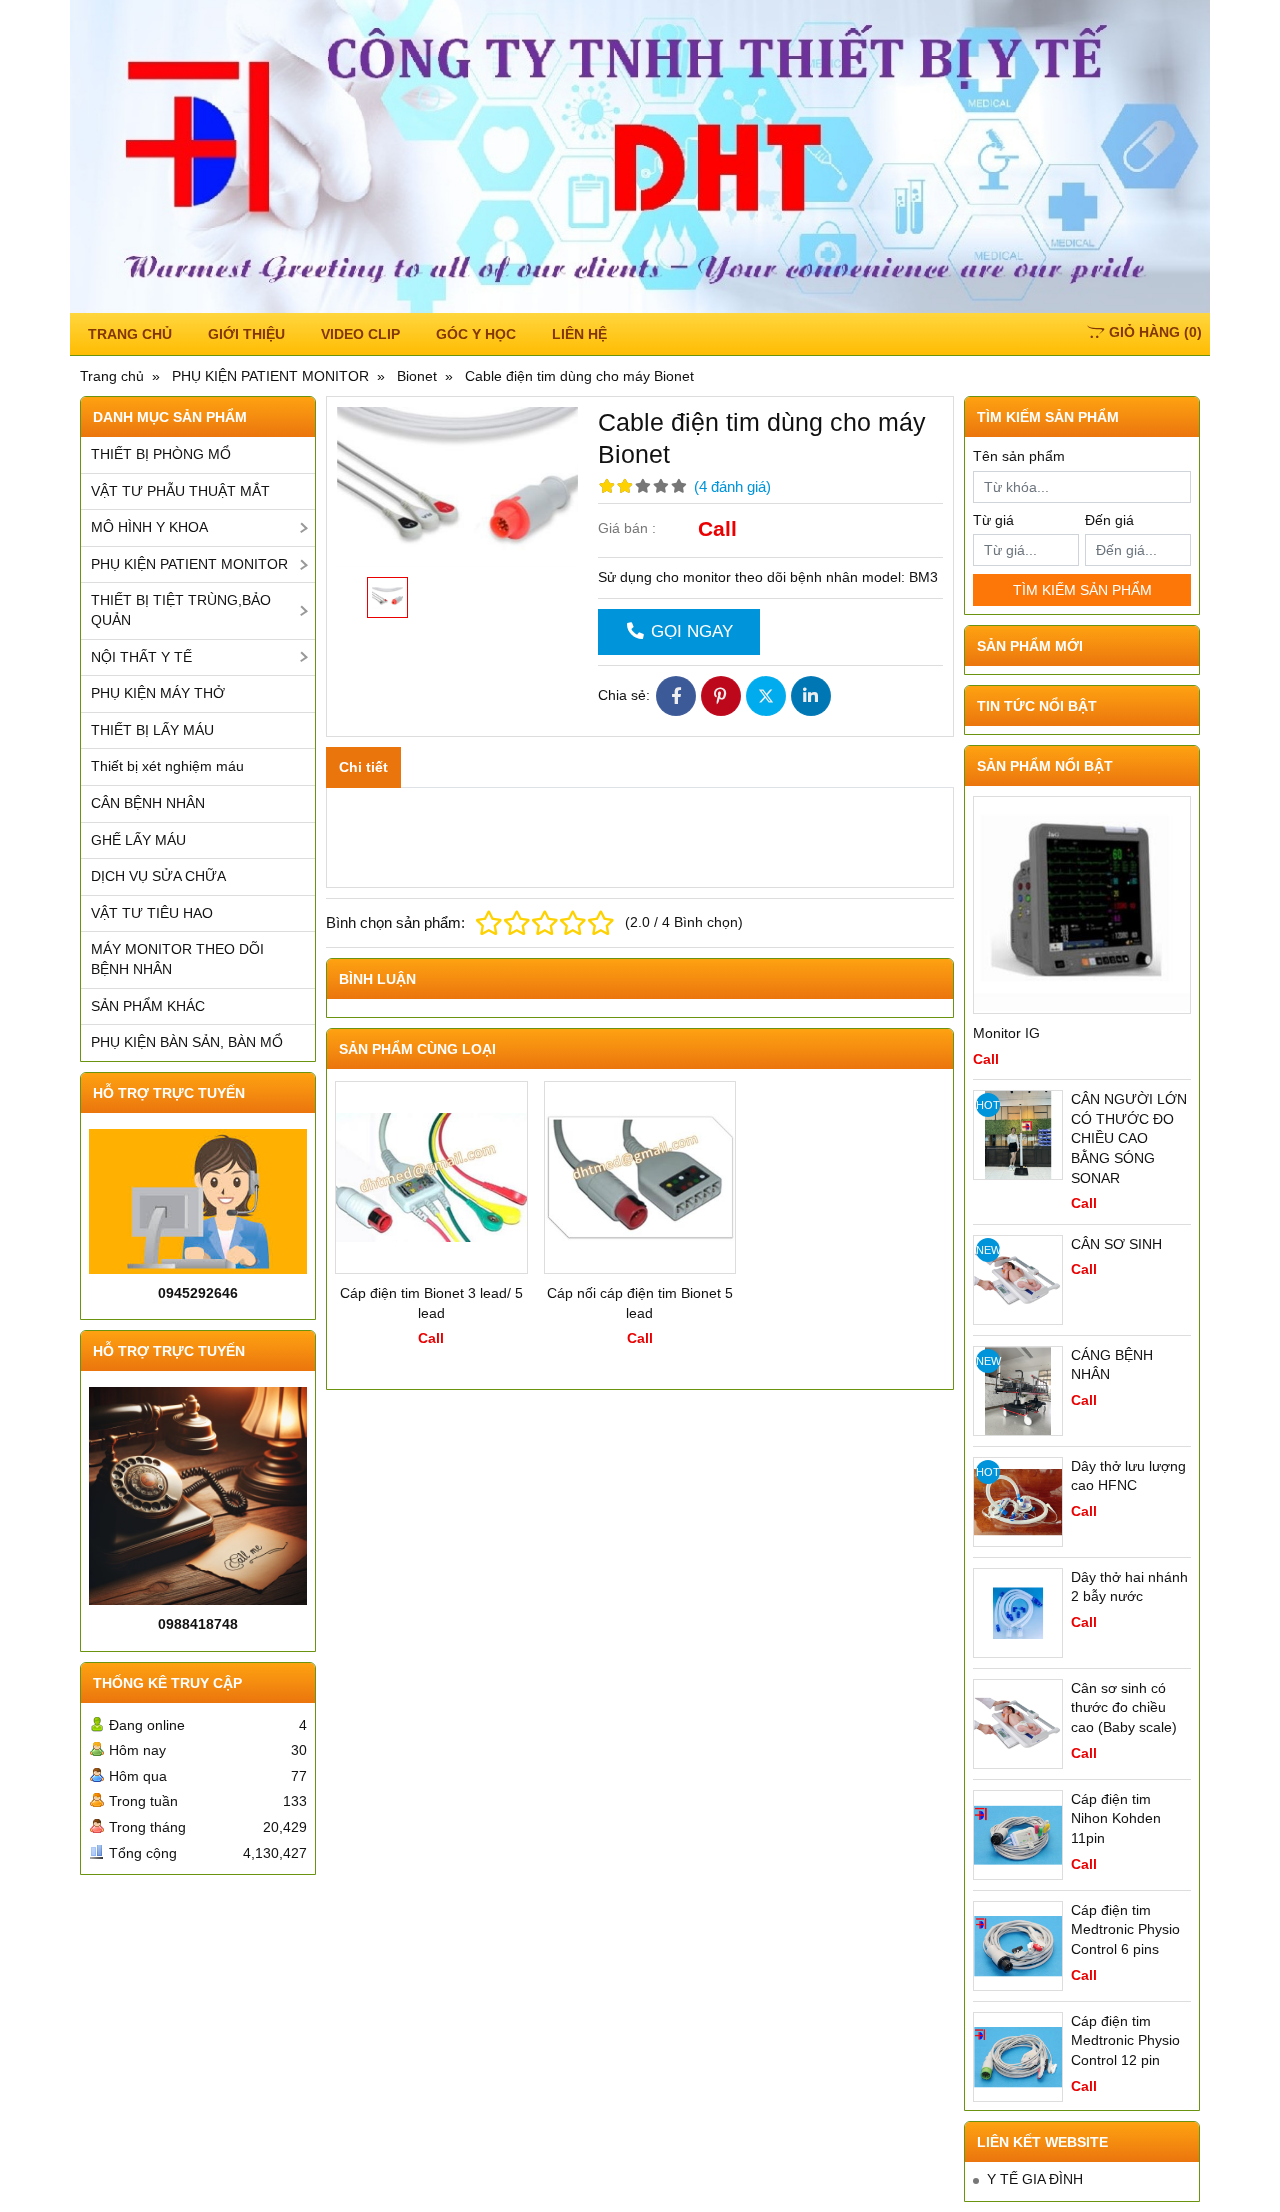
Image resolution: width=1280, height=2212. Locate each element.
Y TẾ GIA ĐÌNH (1035, 2179)
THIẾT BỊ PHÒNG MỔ (161, 454)
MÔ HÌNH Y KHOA (149, 527)
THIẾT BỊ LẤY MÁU (152, 730)
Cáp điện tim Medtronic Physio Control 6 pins (1125, 1929)
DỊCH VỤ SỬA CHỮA (158, 876)
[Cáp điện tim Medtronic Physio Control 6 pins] (1018, 1946)
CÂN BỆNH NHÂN (148, 803)
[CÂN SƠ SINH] (1018, 1280)
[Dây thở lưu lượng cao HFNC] (1018, 1502)
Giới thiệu (246, 334)
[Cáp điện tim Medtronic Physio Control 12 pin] (1018, 2057)
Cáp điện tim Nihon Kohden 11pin (1116, 1818)
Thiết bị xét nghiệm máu (167, 766)
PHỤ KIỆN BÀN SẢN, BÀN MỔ (187, 1042)
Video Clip (360, 334)
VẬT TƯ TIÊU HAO (152, 913)
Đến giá (1109, 520)
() (1155, 332)
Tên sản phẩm (1019, 456)
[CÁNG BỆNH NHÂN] (1018, 1391)
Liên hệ (579, 334)
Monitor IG (1006, 1033)
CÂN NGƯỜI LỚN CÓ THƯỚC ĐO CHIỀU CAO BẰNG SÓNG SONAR (1129, 1138)
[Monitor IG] (1082, 905)
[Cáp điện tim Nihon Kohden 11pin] (1018, 1835)
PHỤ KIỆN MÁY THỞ (158, 693)
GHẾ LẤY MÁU (138, 840)
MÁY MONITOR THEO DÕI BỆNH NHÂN (177, 959)
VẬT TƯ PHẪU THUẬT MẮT (180, 491)
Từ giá (993, 520)
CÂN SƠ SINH (1116, 1244)
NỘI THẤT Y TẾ (141, 657)
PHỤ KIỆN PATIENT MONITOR (189, 564)
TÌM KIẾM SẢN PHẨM (1082, 590)
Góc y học (476, 334)
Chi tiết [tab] (363, 767)
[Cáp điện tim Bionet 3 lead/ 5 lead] (431, 1177)
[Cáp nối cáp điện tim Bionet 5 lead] (640, 1177)
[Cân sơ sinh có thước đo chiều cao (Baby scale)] (1018, 1724)
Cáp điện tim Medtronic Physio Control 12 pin (1125, 2040)
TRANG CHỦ (130, 334)
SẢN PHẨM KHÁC (148, 1006)
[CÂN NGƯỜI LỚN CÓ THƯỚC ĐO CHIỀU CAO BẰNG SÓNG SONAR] (1018, 1135)
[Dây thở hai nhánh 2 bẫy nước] (1018, 1613)
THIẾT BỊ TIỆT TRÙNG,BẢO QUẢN (181, 610)
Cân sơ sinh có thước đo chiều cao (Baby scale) (1124, 1707)
